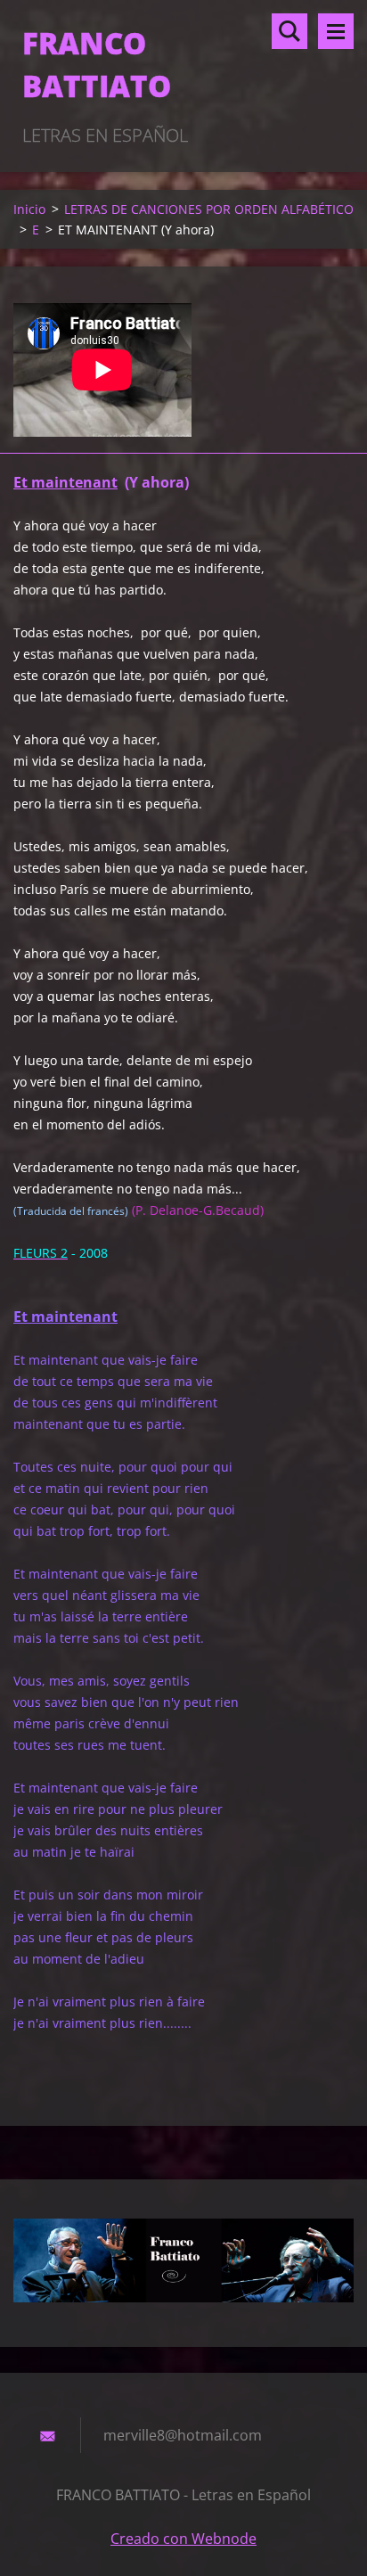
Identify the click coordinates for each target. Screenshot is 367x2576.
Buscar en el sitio (290, 31)
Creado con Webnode (183, 2539)
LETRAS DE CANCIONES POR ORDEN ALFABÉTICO (209, 209)
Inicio (29, 209)
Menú (336, 31)
